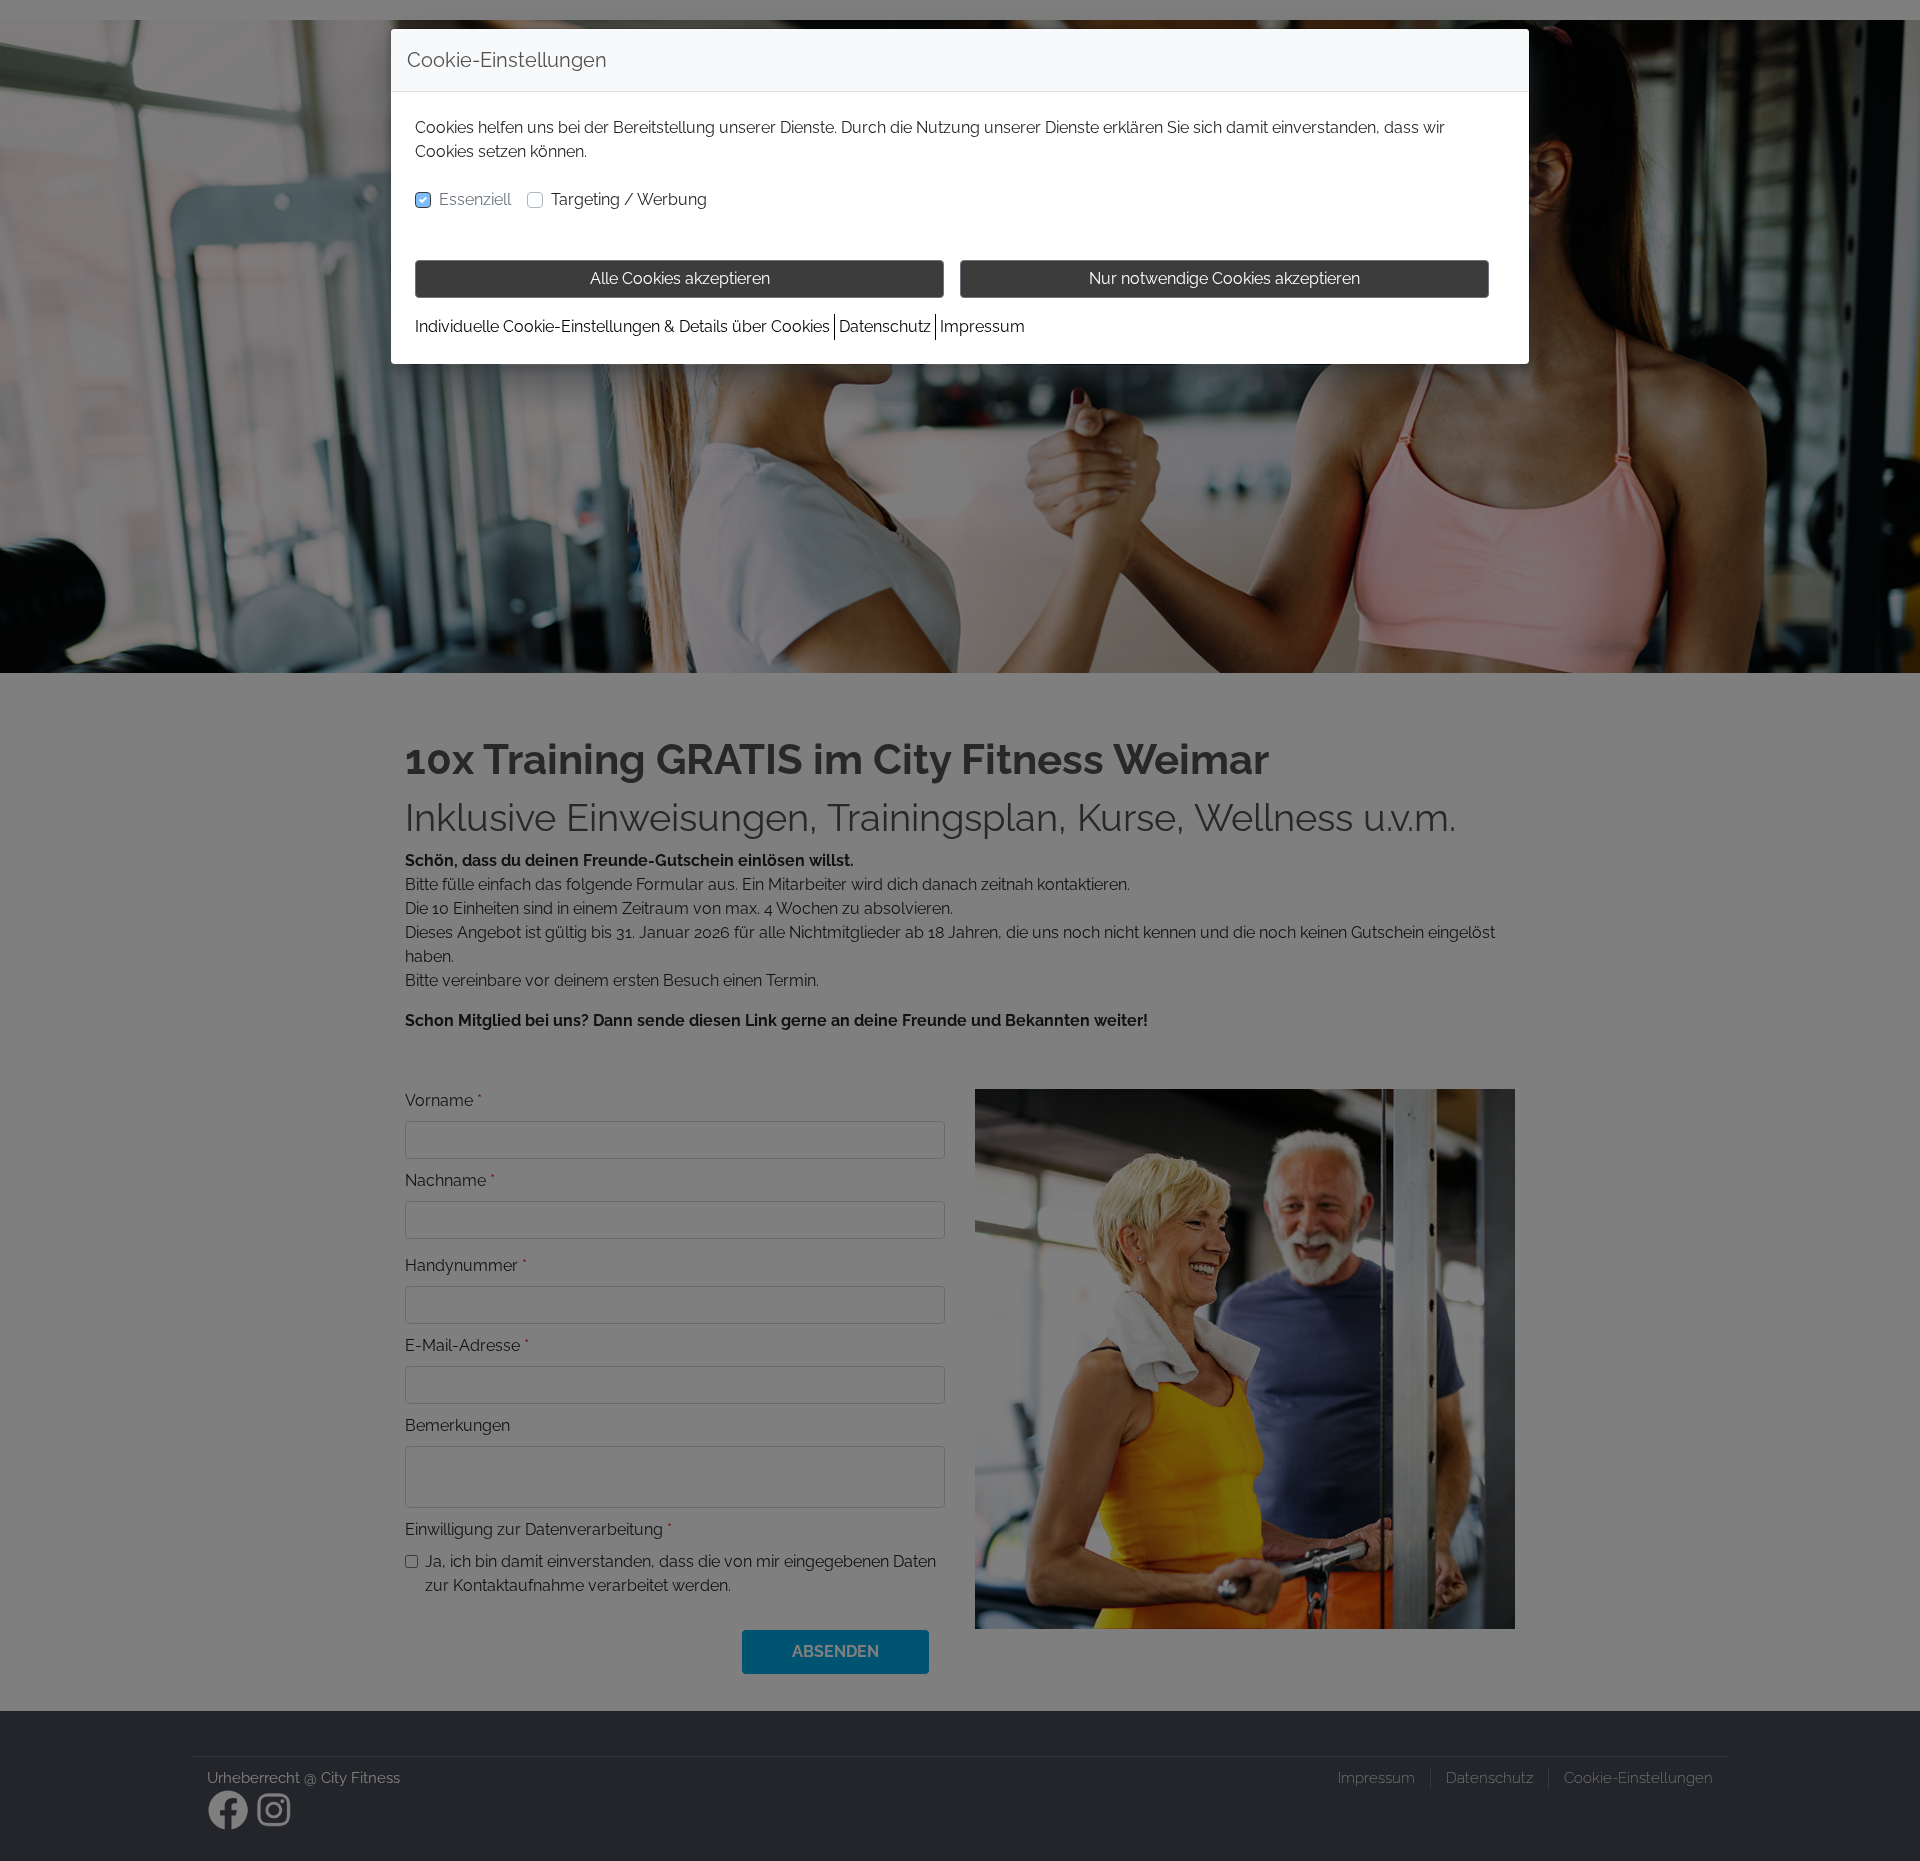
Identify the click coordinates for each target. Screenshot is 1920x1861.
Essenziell (475, 199)
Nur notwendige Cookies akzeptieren (1224, 278)
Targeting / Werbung (629, 199)
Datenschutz (885, 326)
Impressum (982, 326)
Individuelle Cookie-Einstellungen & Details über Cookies (622, 326)
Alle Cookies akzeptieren (680, 278)
